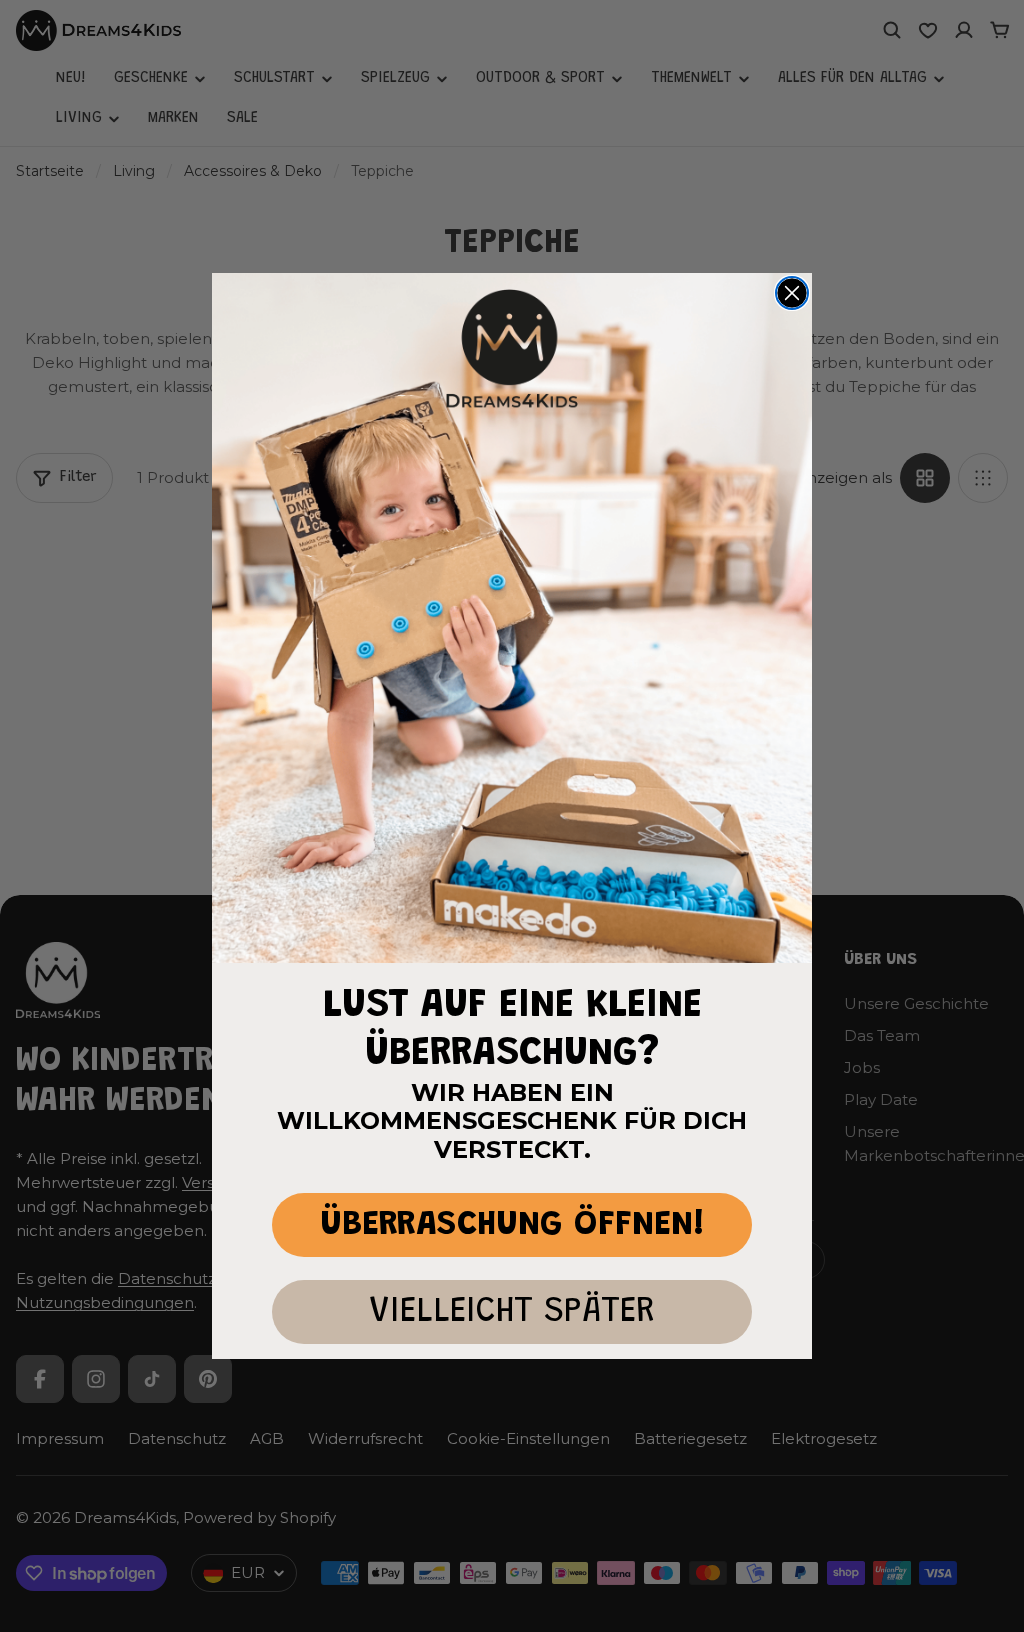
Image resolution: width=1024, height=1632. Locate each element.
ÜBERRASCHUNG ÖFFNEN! (512, 1225)
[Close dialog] (792, 293)
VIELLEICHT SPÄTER (512, 1312)
